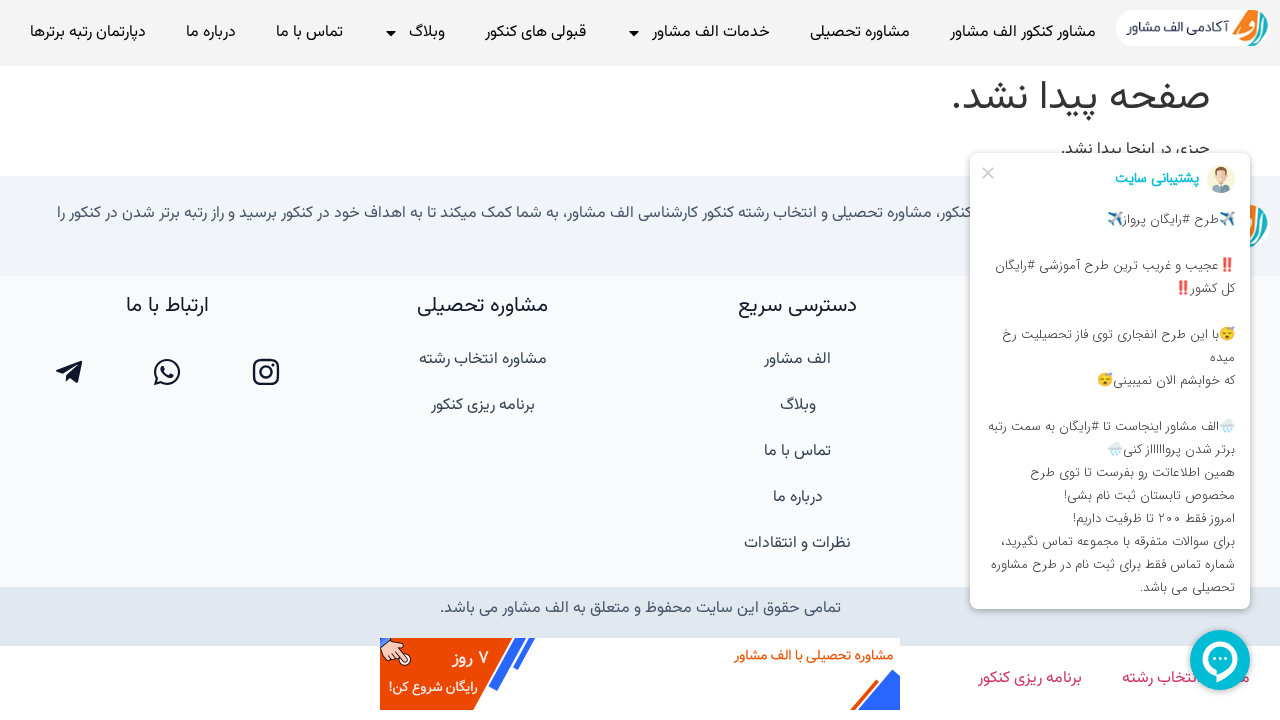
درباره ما (211, 32)
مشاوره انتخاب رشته (483, 359)
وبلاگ (427, 32)
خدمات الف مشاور (711, 32)
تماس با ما (309, 32)
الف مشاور (797, 359)
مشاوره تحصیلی (860, 32)
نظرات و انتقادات (797, 543)
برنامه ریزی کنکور (483, 405)
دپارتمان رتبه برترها (88, 32)
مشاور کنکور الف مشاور (1023, 32)
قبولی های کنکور (535, 32)
